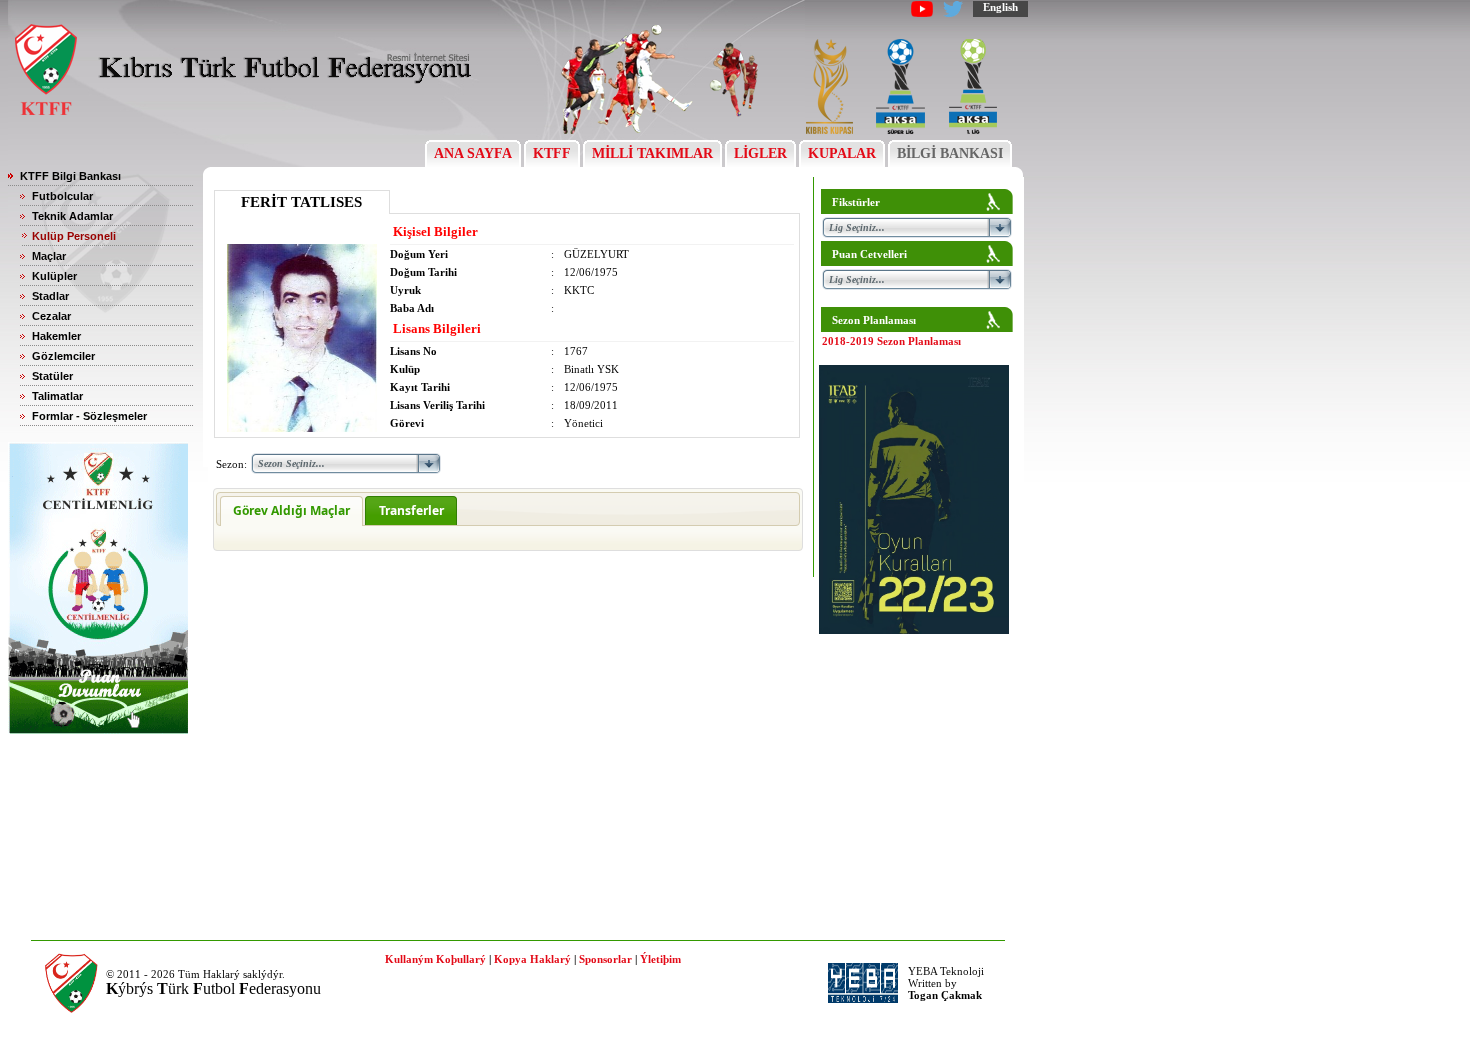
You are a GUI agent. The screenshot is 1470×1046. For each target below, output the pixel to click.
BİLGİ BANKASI (950, 153)
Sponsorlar (605, 959)
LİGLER (760, 153)
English (1000, 7)
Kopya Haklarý (532, 959)
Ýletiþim (660, 959)
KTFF (552, 153)
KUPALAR (842, 153)
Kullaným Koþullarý (435, 959)
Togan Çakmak (945, 995)
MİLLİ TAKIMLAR (652, 153)
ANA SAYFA (473, 153)
